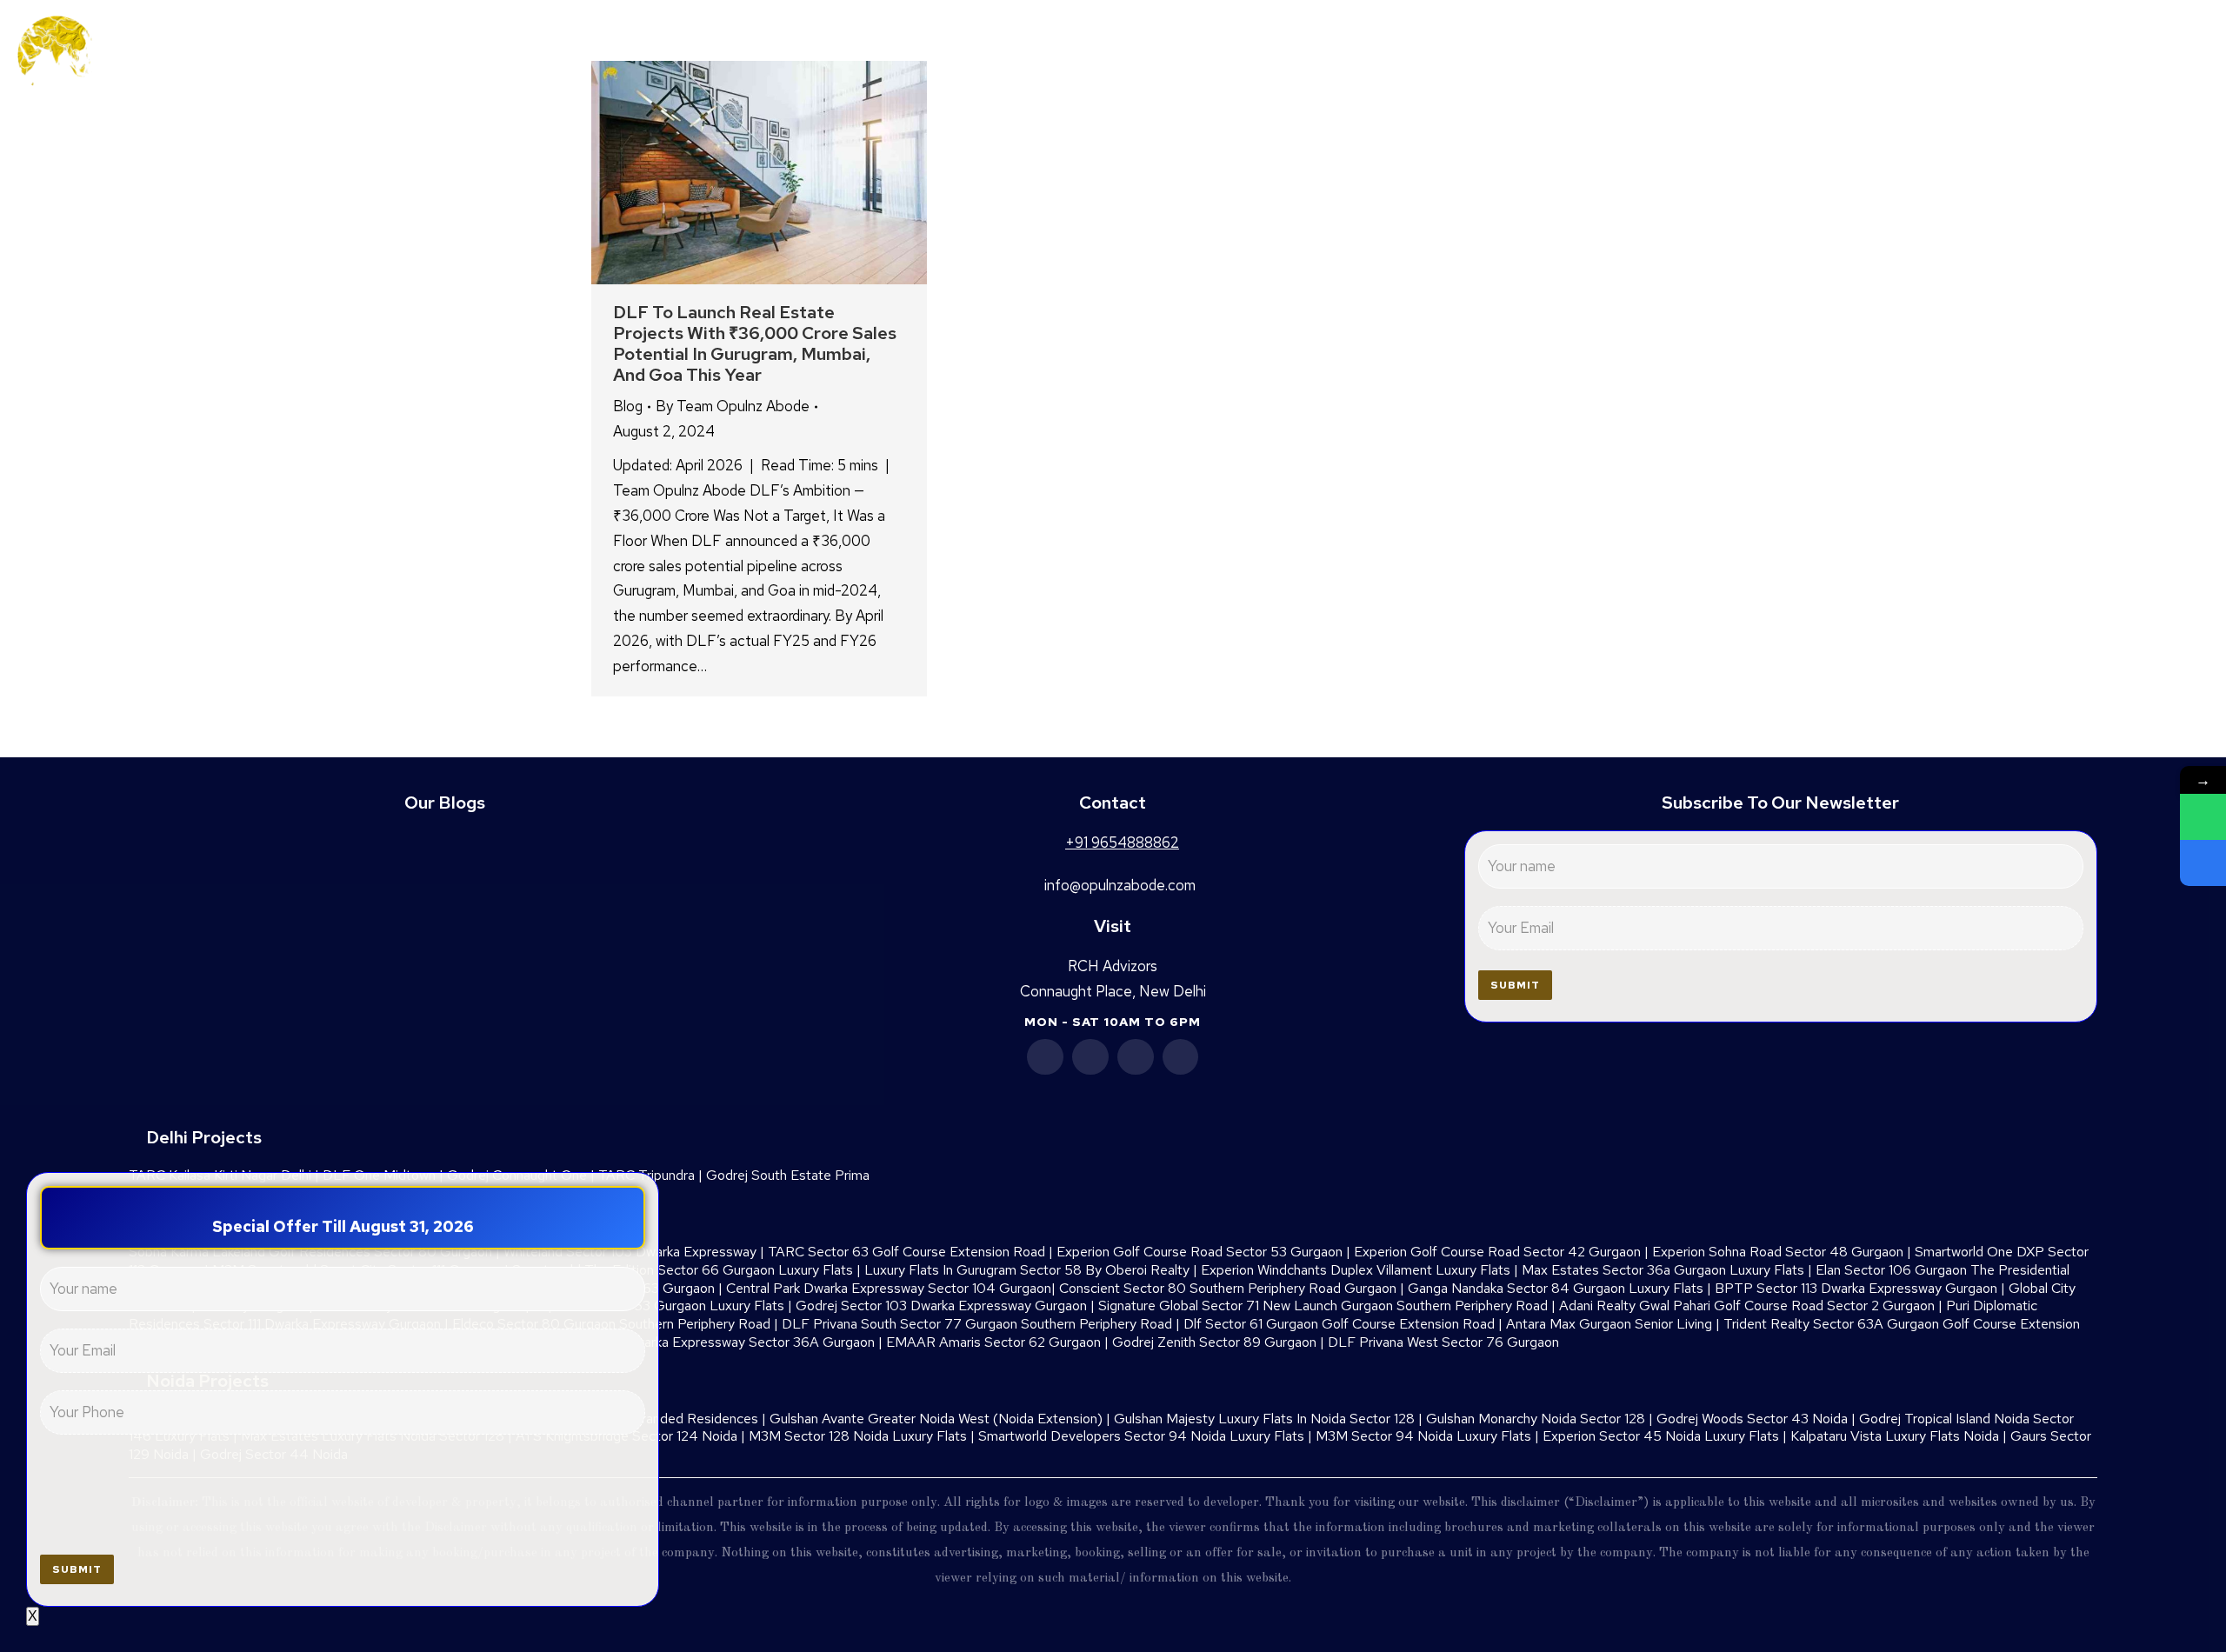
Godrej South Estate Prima (788, 1175)
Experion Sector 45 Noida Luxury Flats (1661, 1436)
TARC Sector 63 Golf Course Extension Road (906, 1252)
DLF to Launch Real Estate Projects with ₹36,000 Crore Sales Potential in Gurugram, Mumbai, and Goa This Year (755, 343)
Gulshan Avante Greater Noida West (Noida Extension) (936, 1419)
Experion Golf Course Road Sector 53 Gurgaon (1200, 1252)
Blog (628, 406)
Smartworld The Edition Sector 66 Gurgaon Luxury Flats (683, 1270)
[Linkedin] (1090, 1057)
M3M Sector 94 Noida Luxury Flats (1423, 1436)
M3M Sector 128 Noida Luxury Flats (858, 1436)
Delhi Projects (204, 1137)
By (733, 406)
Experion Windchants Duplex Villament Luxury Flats (1356, 1270)
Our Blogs (445, 803)
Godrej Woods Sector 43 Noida (1752, 1419)
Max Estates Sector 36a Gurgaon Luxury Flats (1663, 1270)
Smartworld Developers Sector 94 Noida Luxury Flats (1141, 1436)
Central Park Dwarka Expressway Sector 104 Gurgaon (889, 1288)
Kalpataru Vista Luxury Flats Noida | (1900, 1436)
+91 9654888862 (2099, 54)
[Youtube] (1136, 1057)
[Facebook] (1045, 1057)
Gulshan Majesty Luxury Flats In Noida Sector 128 (1264, 1419)
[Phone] (2203, 863)
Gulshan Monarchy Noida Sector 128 (1536, 1419)
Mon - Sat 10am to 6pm (1113, 1022)
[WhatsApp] (2203, 817)
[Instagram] (1181, 1057)
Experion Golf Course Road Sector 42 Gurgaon (1497, 1252)
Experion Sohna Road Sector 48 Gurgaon (1778, 1252)
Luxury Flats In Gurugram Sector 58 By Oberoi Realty (1027, 1270)
